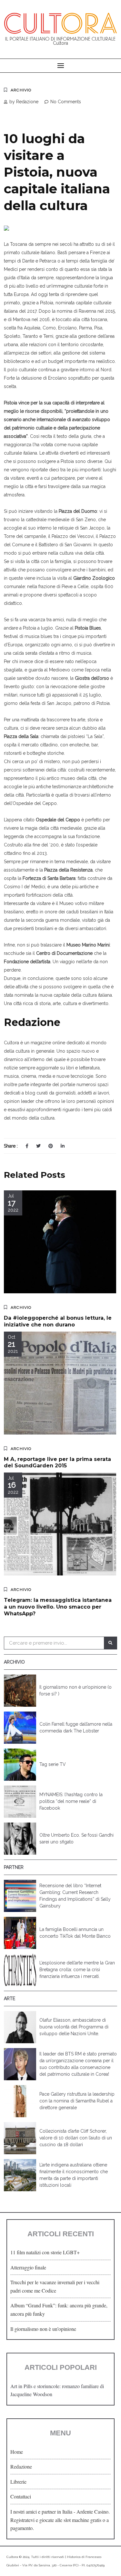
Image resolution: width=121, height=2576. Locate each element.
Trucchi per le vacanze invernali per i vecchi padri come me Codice (55, 2286)
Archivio (21, 90)
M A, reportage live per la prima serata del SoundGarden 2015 (57, 1463)
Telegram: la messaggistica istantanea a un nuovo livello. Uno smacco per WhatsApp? (58, 1607)
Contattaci (21, 2496)
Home (17, 2452)
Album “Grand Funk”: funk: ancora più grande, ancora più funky (59, 2309)
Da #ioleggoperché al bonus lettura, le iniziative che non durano (58, 1321)
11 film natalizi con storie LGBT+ (45, 2252)
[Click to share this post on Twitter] (38, 1146)
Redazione (21, 2466)
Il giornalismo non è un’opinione (43, 2329)
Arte (10, 1999)
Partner (14, 1867)
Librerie (18, 2482)
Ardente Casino (92, 2511)
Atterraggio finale (28, 2267)
